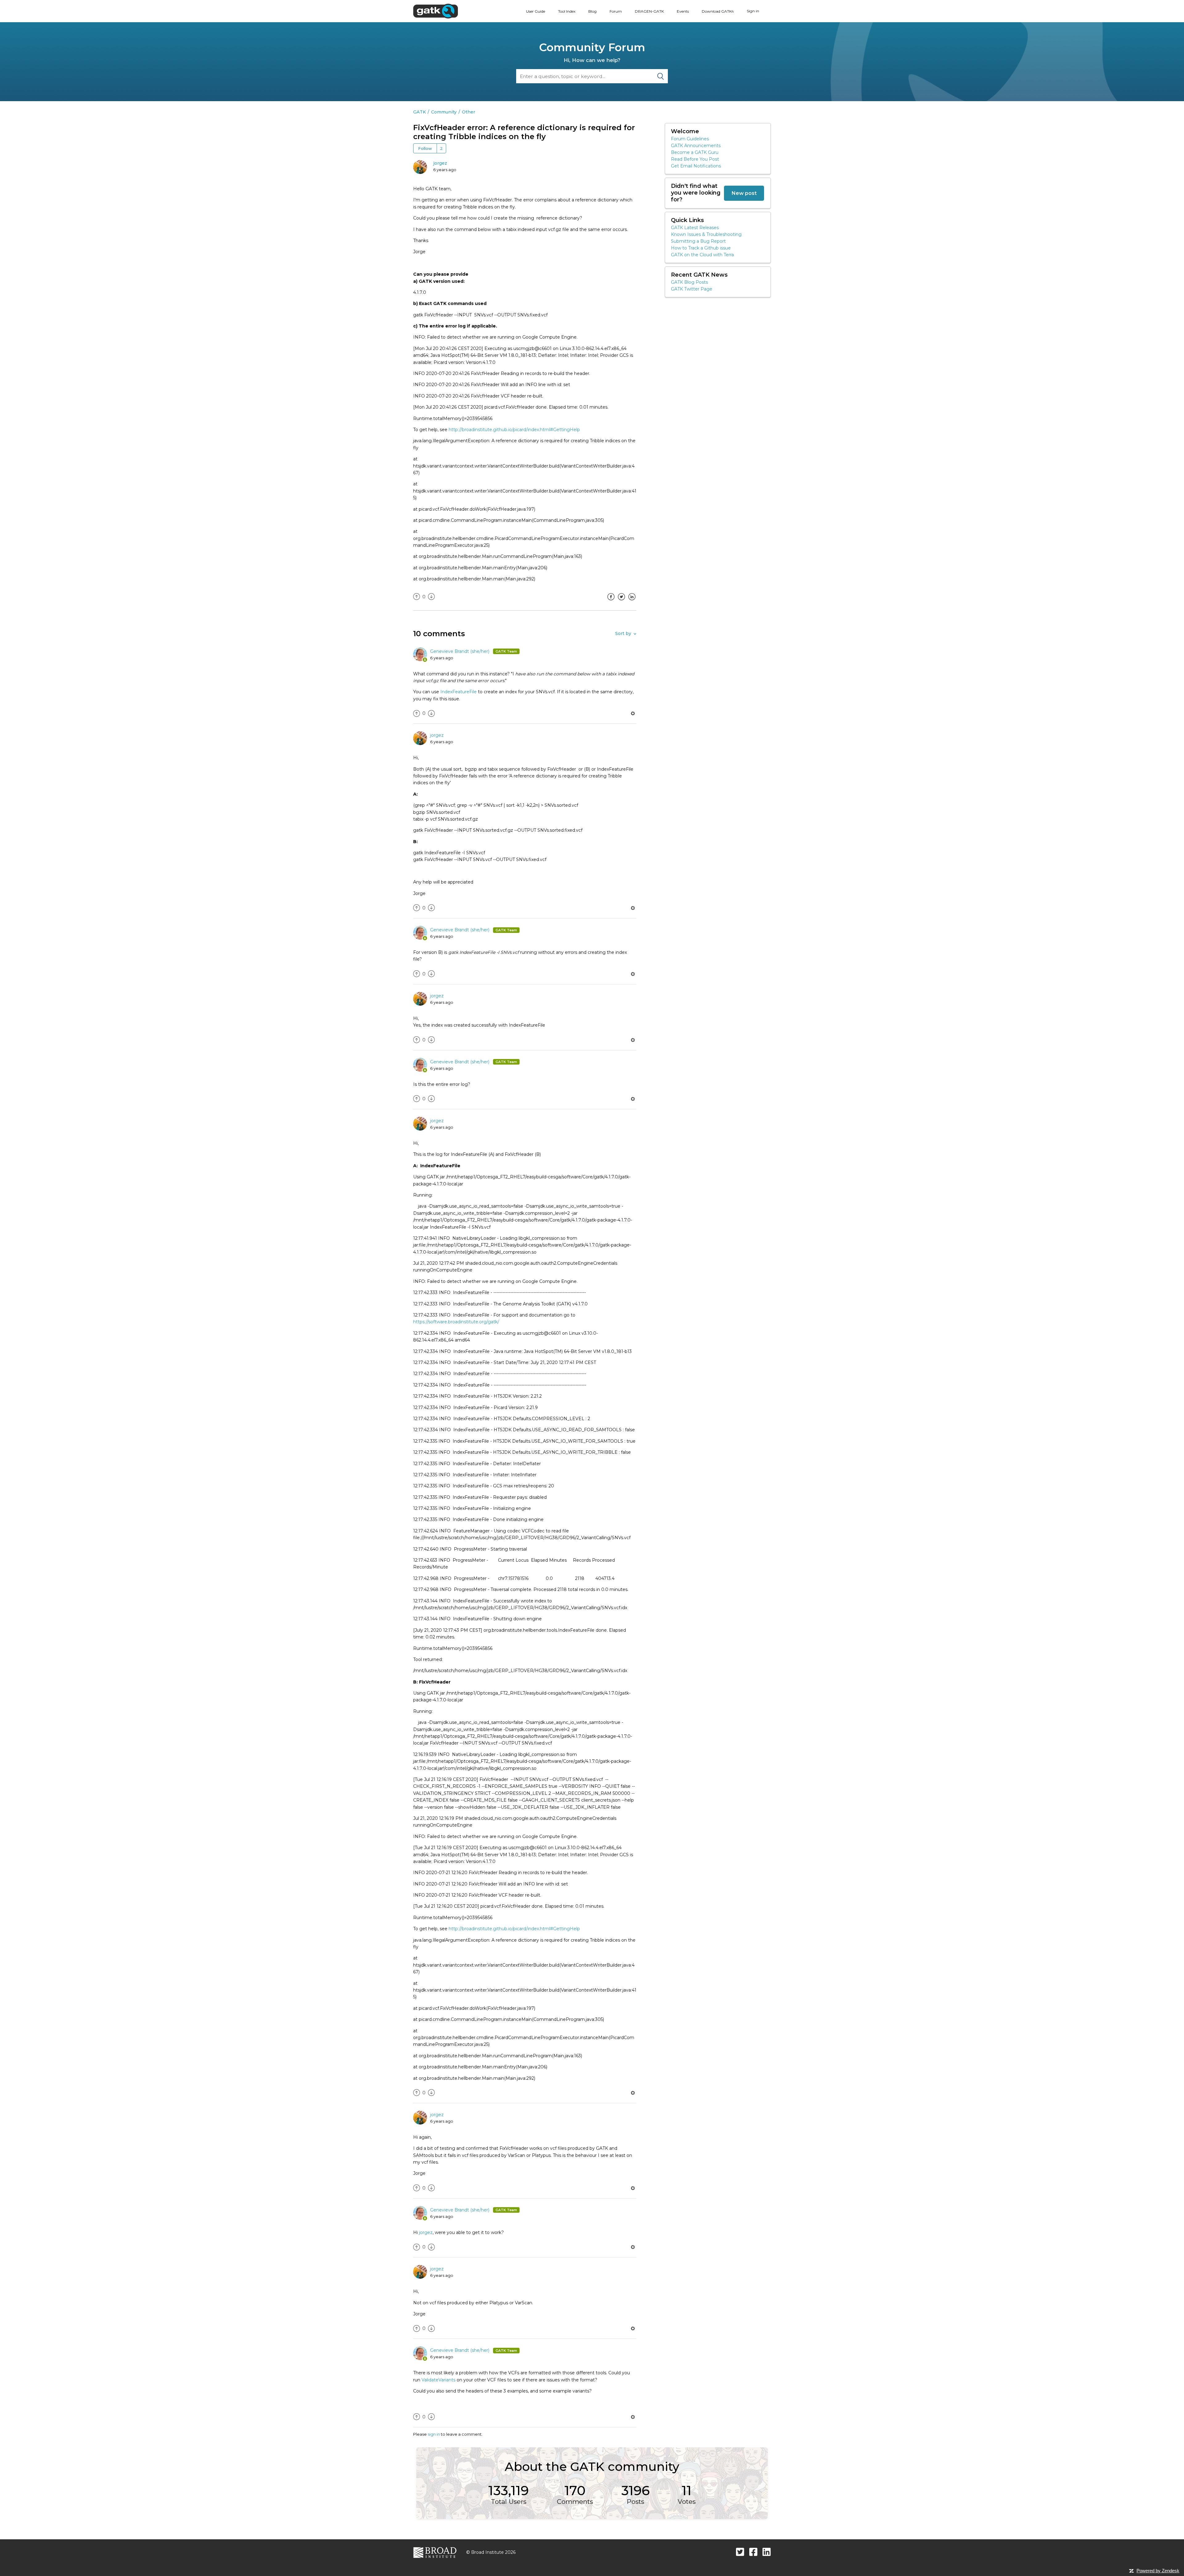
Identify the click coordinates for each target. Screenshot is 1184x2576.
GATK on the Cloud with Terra (702, 255)
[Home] (436, 11)
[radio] (417, 597)
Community (444, 112)
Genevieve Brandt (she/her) (460, 651)
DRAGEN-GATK (649, 11)
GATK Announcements (696, 146)
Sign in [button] (753, 11)
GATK (419, 112)
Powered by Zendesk (1158, 2571)
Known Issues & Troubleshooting (706, 234)
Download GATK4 (718, 11)
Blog (592, 11)
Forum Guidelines (690, 139)
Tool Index (567, 11)
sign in (434, 2434)
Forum (616, 11)
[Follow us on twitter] (740, 2552)
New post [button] (744, 193)
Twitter (621, 601)
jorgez (440, 163)
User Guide (536, 11)
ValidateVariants (438, 2380)
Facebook (611, 601)
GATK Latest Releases (695, 228)
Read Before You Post (695, 159)
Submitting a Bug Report (698, 241)
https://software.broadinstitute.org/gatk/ (456, 1322)
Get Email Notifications (696, 166)
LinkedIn (632, 601)
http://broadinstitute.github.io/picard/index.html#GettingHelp (514, 430)
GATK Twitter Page (692, 289)
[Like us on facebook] (753, 2552)
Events (683, 11)
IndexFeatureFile (458, 692)
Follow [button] (425, 148)
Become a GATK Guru (695, 152)
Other (469, 112)
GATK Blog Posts (689, 282)
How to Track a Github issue (701, 248)
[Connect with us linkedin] (767, 2552)
